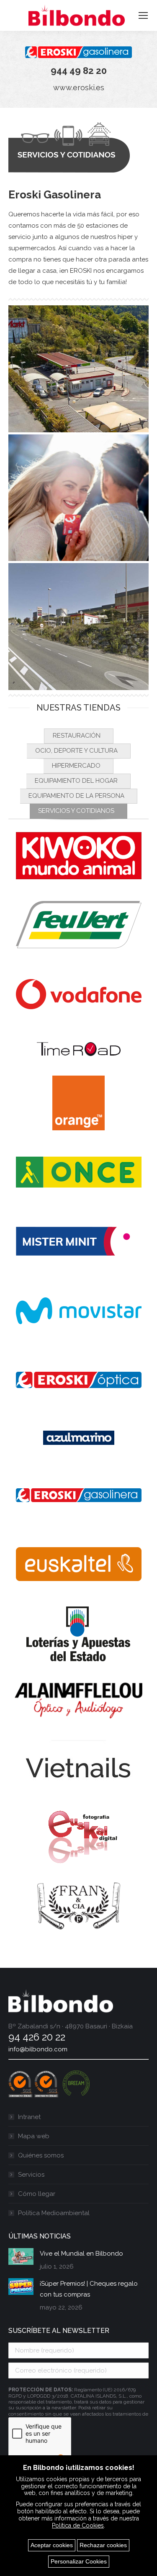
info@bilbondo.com (38, 2049)
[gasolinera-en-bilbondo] (78, 627)
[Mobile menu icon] (143, 15)
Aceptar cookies (52, 2545)
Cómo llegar (37, 2194)
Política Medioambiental (54, 2213)
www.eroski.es (79, 88)
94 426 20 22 (37, 2037)
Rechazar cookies (103, 2545)
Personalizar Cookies (79, 2561)
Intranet (29, 2117)
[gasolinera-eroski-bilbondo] (78, 369)
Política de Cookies (78, 2525)
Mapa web (34, 2136)
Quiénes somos (41, 2155)
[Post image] (21, 2256)
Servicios (31, 2175)
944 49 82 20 (79, 71)
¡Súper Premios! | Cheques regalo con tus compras (89, 2289)
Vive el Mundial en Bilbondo (81, 2254)
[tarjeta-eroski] (78, 498)
